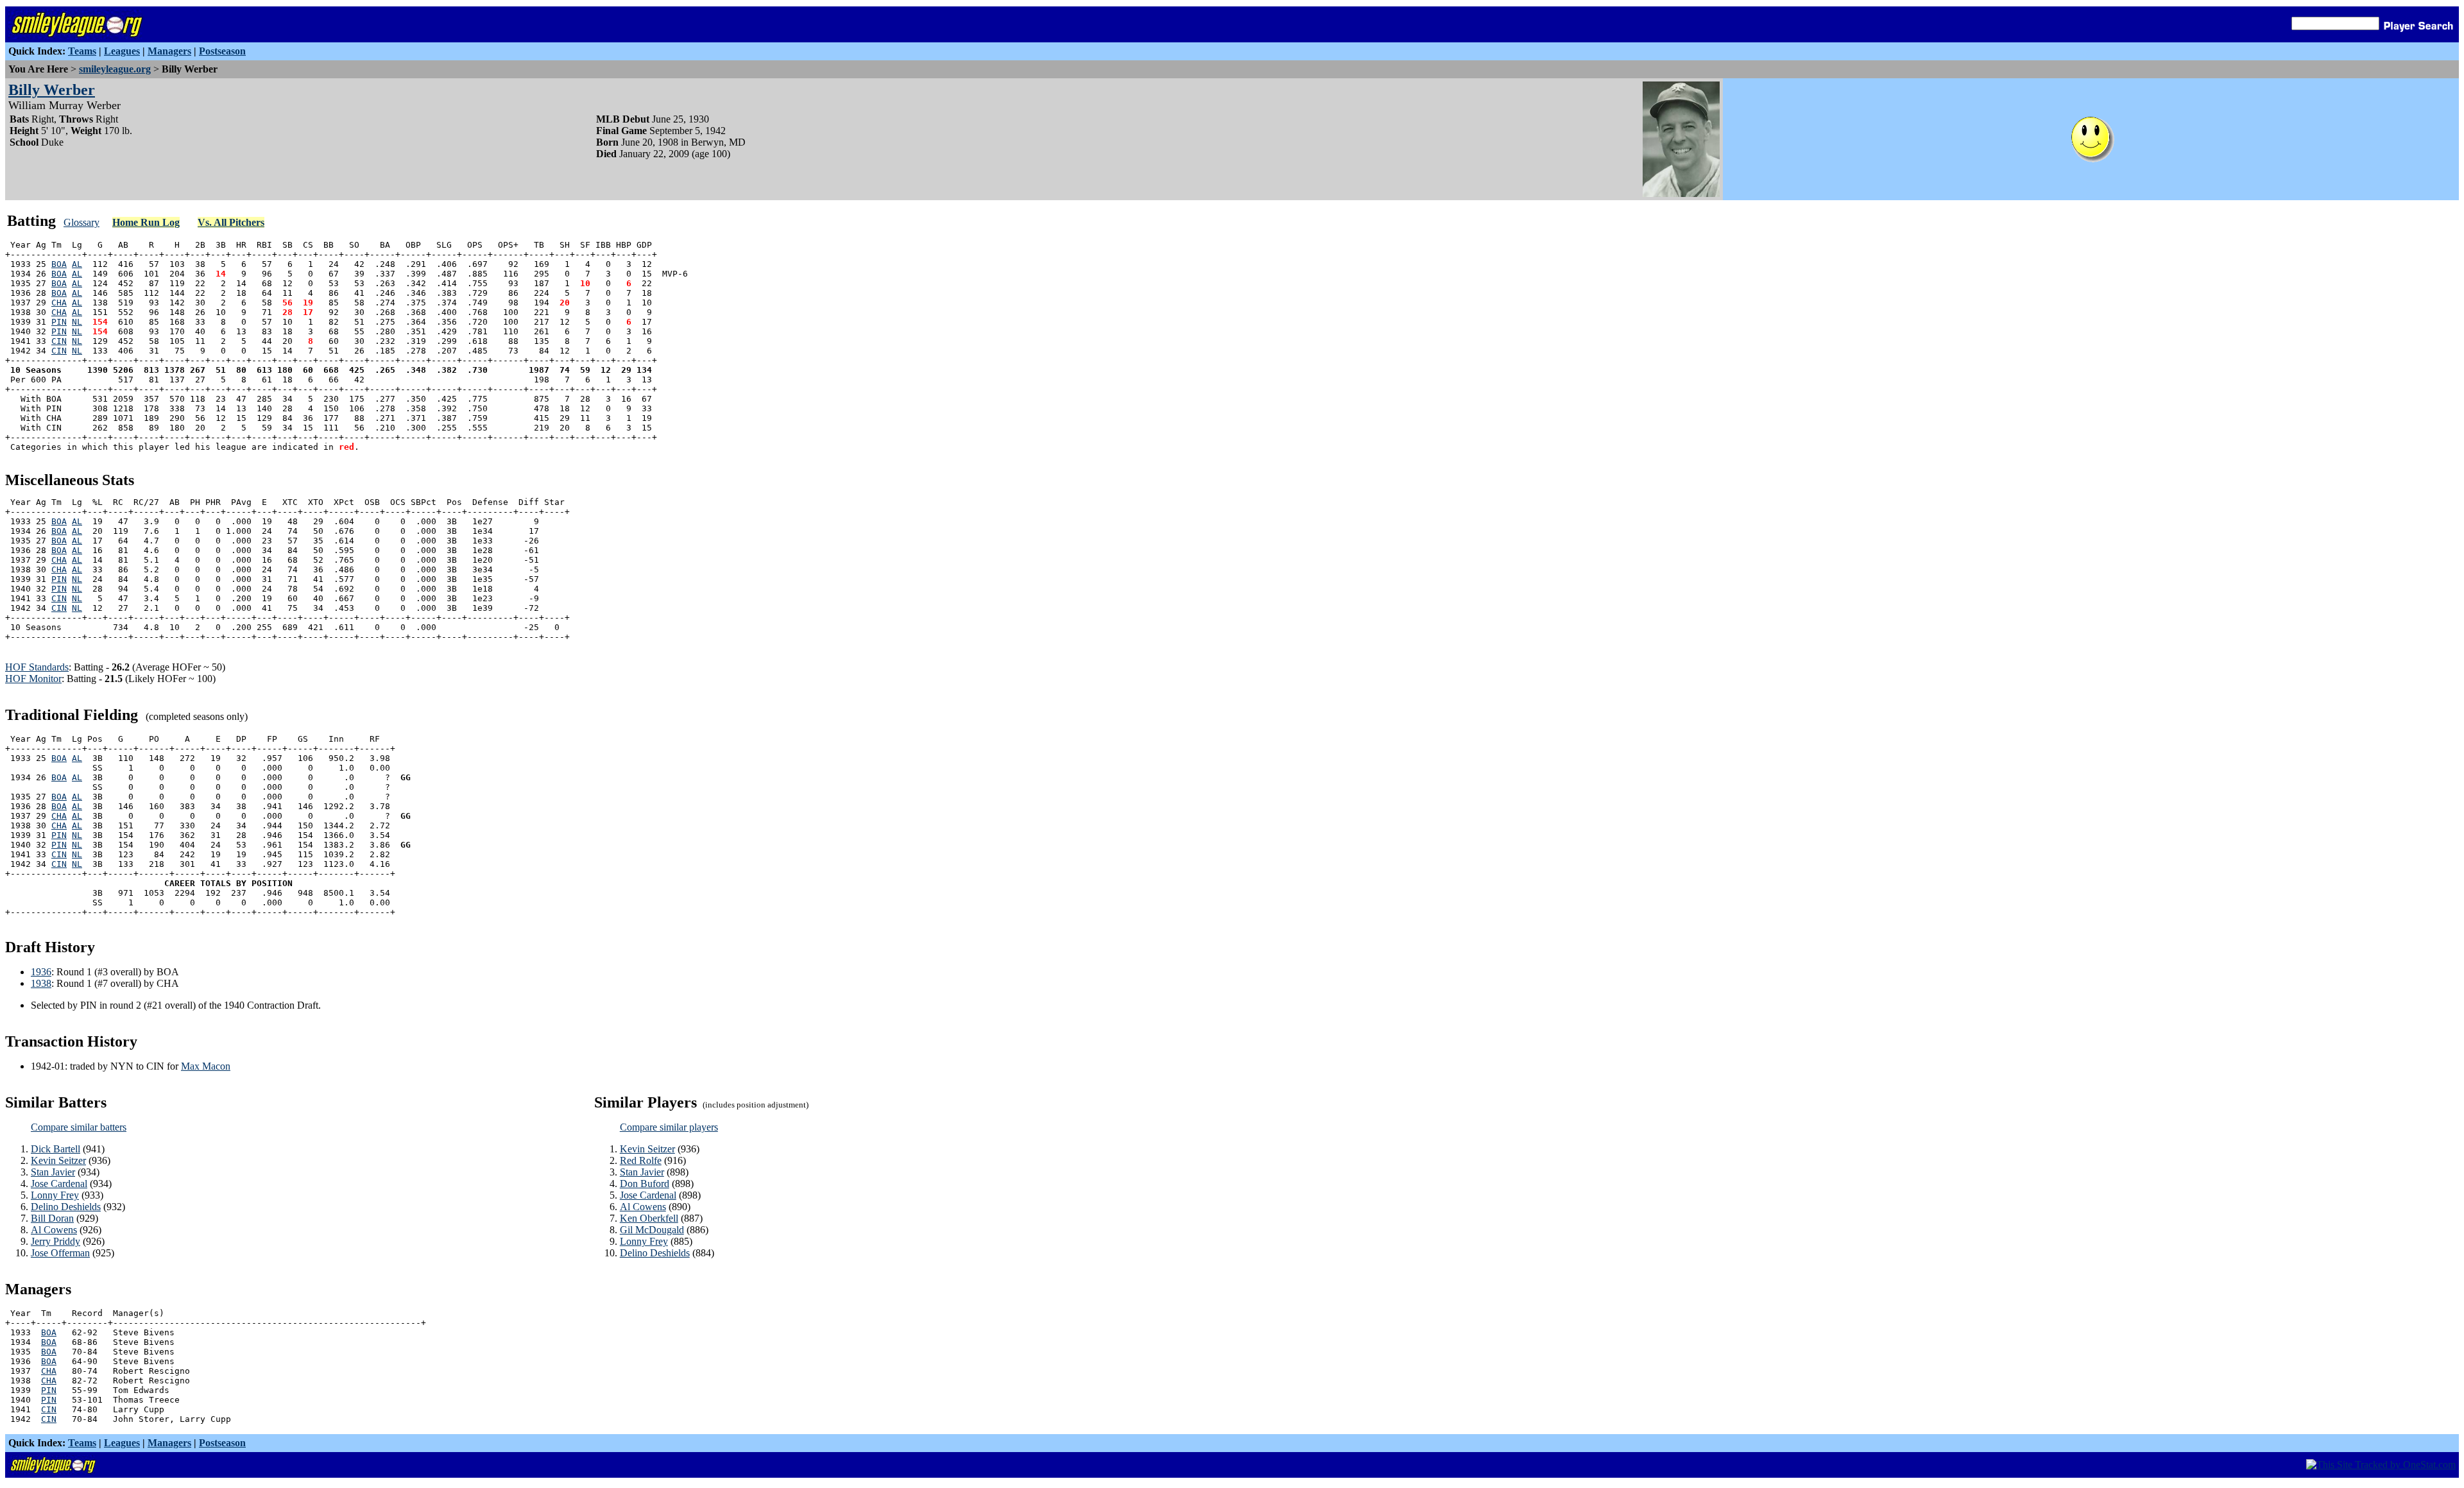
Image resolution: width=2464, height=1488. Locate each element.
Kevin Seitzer (58, 1160)
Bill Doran (52, 1218)
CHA (59, 303)
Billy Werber (52, 90)
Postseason (222, 51)
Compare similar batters (79, 1127)
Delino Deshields (66, 1207)
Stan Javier (53, 1172)
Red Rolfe (641, 1160)
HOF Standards (37, 667)
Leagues (122, 51)
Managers (169, 51)
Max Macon (206, 1066)
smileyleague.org (115, 69)
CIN (59, 341)
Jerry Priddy (56, 1241)
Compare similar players (669, 1127)
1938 (41, 983)
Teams (82, 51)
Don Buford (645, 1184)
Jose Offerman (60, 1253)
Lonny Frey (55, 1195)
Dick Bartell (56, 1149)
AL (77, 264)
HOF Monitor (33, 679)
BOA (59, 264)
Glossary (81, 222)
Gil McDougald (652, 1230)
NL (77, 322)
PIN (59, 322)
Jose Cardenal (59, 1184)
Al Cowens (54, 1230)
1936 (41, 972)
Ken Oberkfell (649, 1218)
